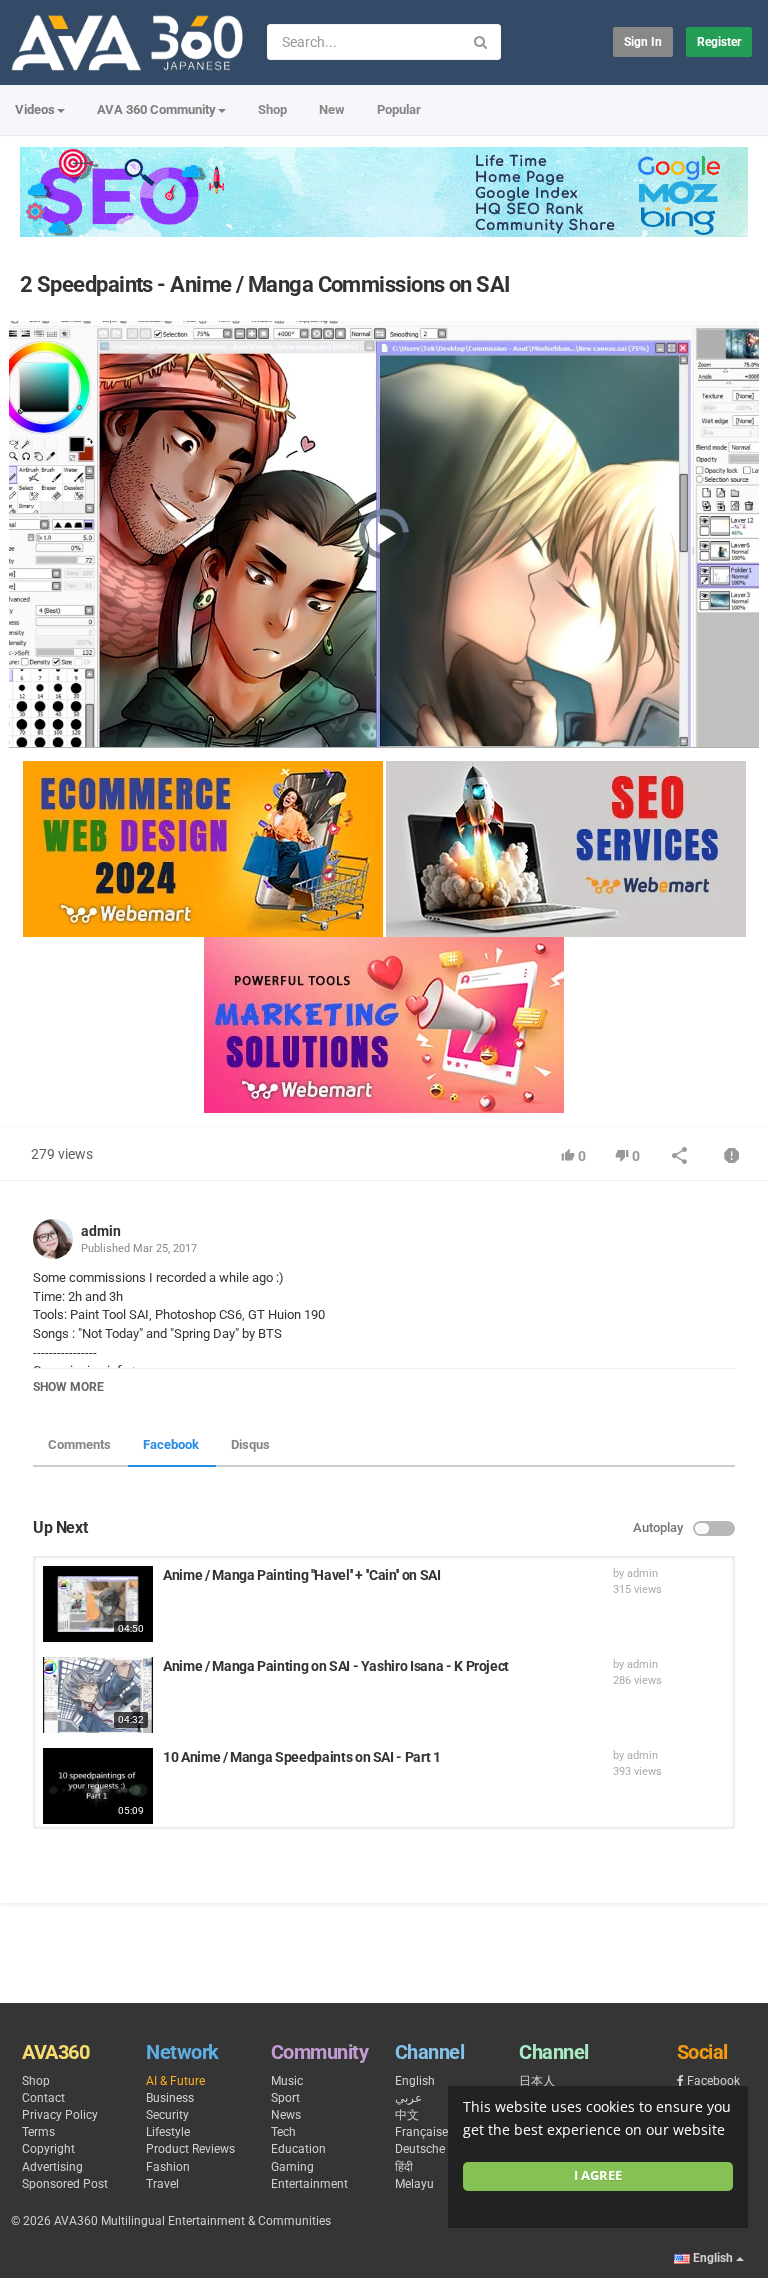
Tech (283, 2132)
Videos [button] (35, 109)
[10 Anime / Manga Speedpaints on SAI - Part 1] (98, 1786)
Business (170, 2098)
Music (287, 2081)
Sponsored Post (65, 2184)
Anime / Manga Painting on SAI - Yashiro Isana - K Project (336, 1666)
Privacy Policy (60, 2115)
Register (719, 42)
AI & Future (175, 2081)
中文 (407, 2115)
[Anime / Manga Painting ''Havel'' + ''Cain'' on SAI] (98, 1604)
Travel (162, 2184)
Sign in (643, 42)
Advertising (52, 2167)
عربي (408, 2098)
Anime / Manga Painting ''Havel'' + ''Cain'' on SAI (302, 1575)
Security (167, 2115)
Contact (43, 2098)
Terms (38, 2132)
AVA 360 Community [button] (156, 109)
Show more (68, 1387)
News (286, 2115)
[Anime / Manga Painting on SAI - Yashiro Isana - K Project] (98, 1695)
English (415, 2081)
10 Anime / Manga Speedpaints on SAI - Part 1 (302, 1757)
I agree (598, 2175)
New (332, 109)
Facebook (171, 1444)
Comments (79, 1444)
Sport (285, 2098)
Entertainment (309, 2184)
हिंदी (404, 2167)
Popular (399, 109)
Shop (272, 109)
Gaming (292, 2167)
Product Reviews (190, 2149)
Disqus (250, 1444)
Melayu (414, 2184)
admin (101, 1231)
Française (421, 2132)
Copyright (48, 2149)
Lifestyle (168, 2132)
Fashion (168, 2167)
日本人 (537, 2081)
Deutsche (420, 2149)
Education (298, 2149)
